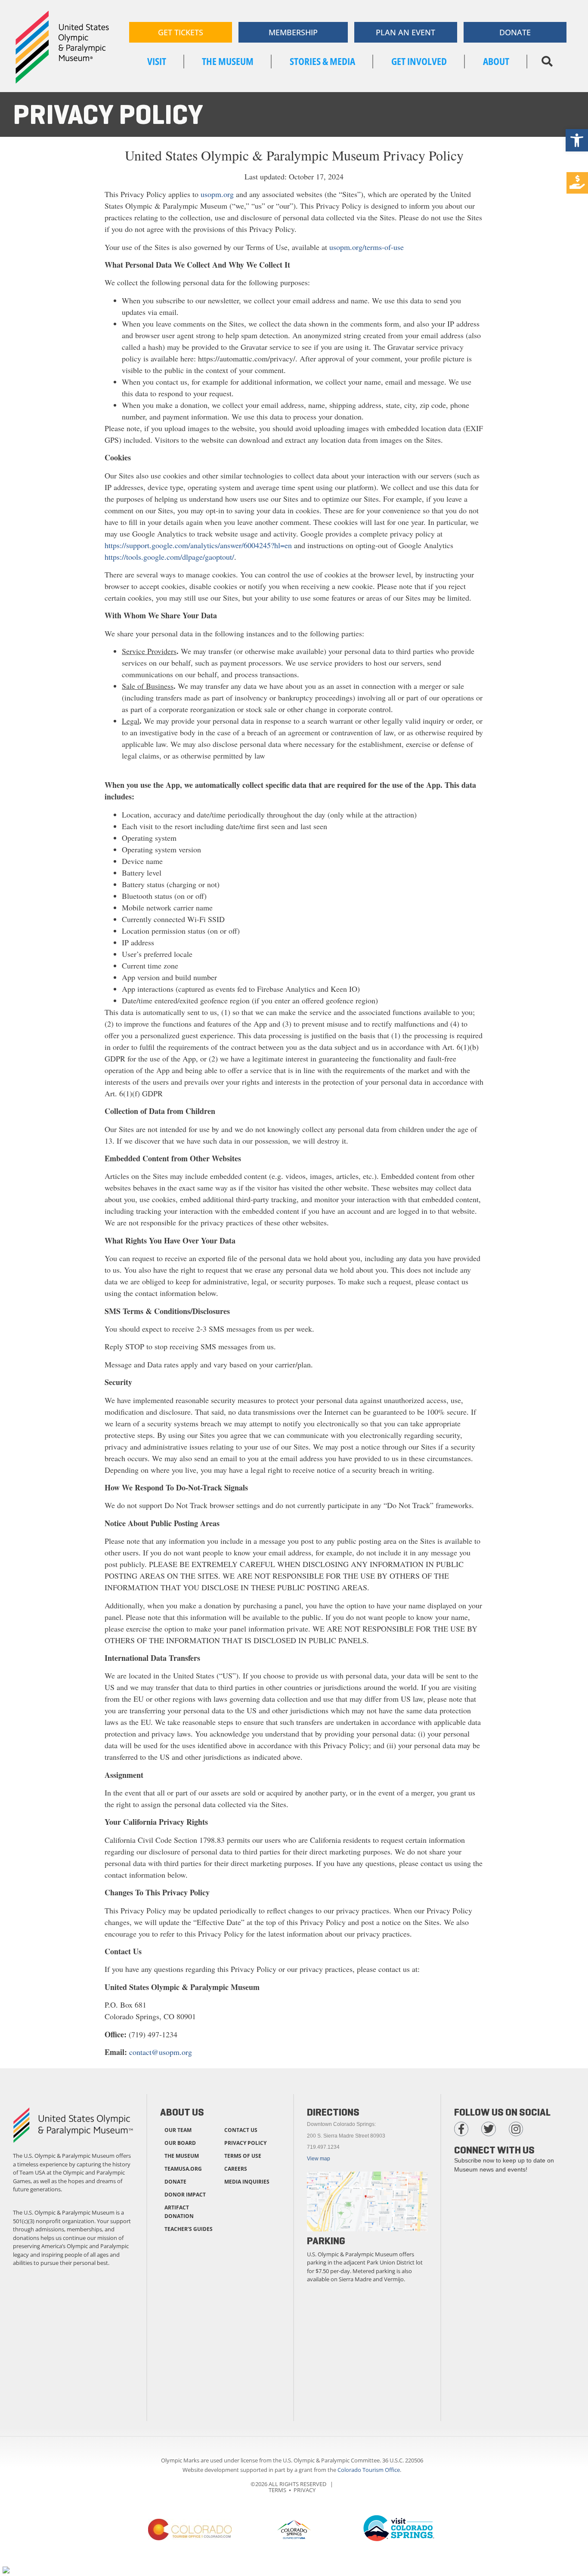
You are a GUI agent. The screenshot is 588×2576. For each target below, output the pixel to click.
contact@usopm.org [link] (161, 2052)
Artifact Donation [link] (179, 2212)
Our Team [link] (178, 2130)
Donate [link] (175, 2182)
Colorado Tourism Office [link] (369, 2470)
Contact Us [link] (241, 2130)
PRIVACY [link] (305, 2490)
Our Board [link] (180, 2143)
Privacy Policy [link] (245, 2143)
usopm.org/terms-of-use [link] (367, 247)
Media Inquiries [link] (247, 2182)
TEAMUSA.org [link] (183, 2169)
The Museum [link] (182, 2156)
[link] (577, 140)
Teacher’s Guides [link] (189, 2229)
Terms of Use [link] (243, 2156)
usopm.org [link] (217, 194)
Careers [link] (236, 2169)
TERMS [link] (277, 2490)
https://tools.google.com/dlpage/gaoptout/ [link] (169, 557)
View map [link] (319, 2159)
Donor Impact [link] (185, 2195)
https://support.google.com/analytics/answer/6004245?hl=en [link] (198, 545)
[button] (547, 62)
